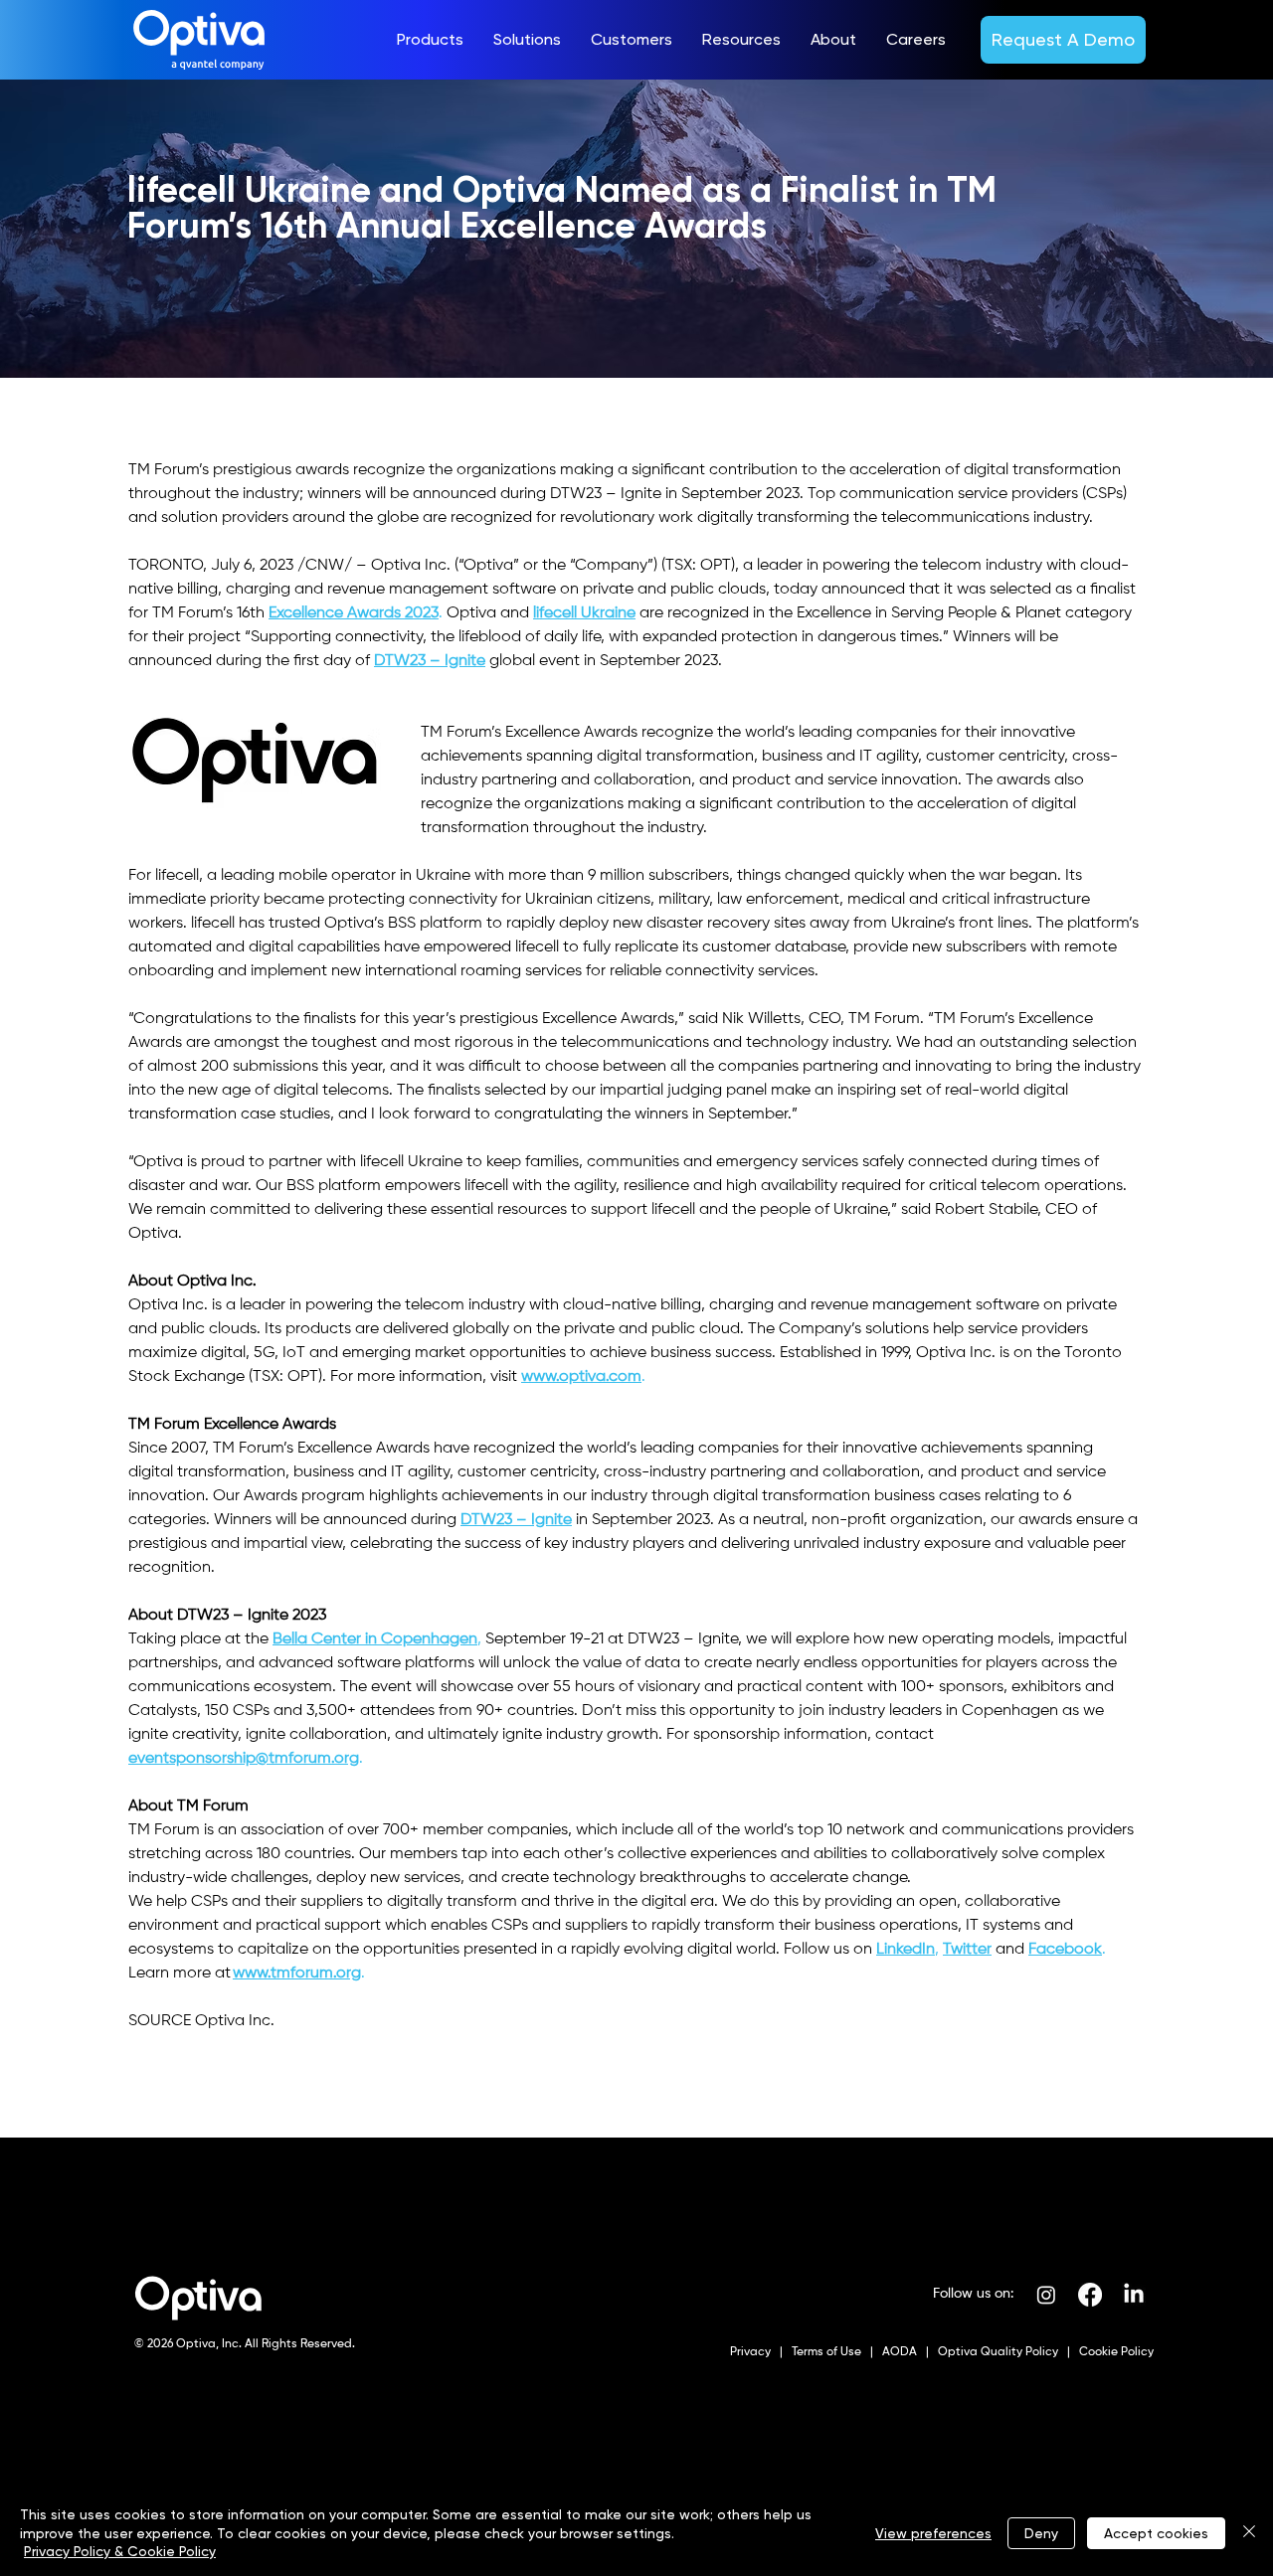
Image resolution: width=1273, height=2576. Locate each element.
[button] (430, 40)
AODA (898, 2352)
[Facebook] (1090, 2295)
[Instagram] (1046, 2295)
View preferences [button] (933, 2533)
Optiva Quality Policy (998, 2352)
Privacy (752, 2352)
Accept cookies (1156, 2533)
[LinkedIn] (1134, 2295)
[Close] (1249, 2533)
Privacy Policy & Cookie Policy (120, 2551)
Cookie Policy (1115, 2352)
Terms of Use (825, 2352)
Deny (1041, 2533)
